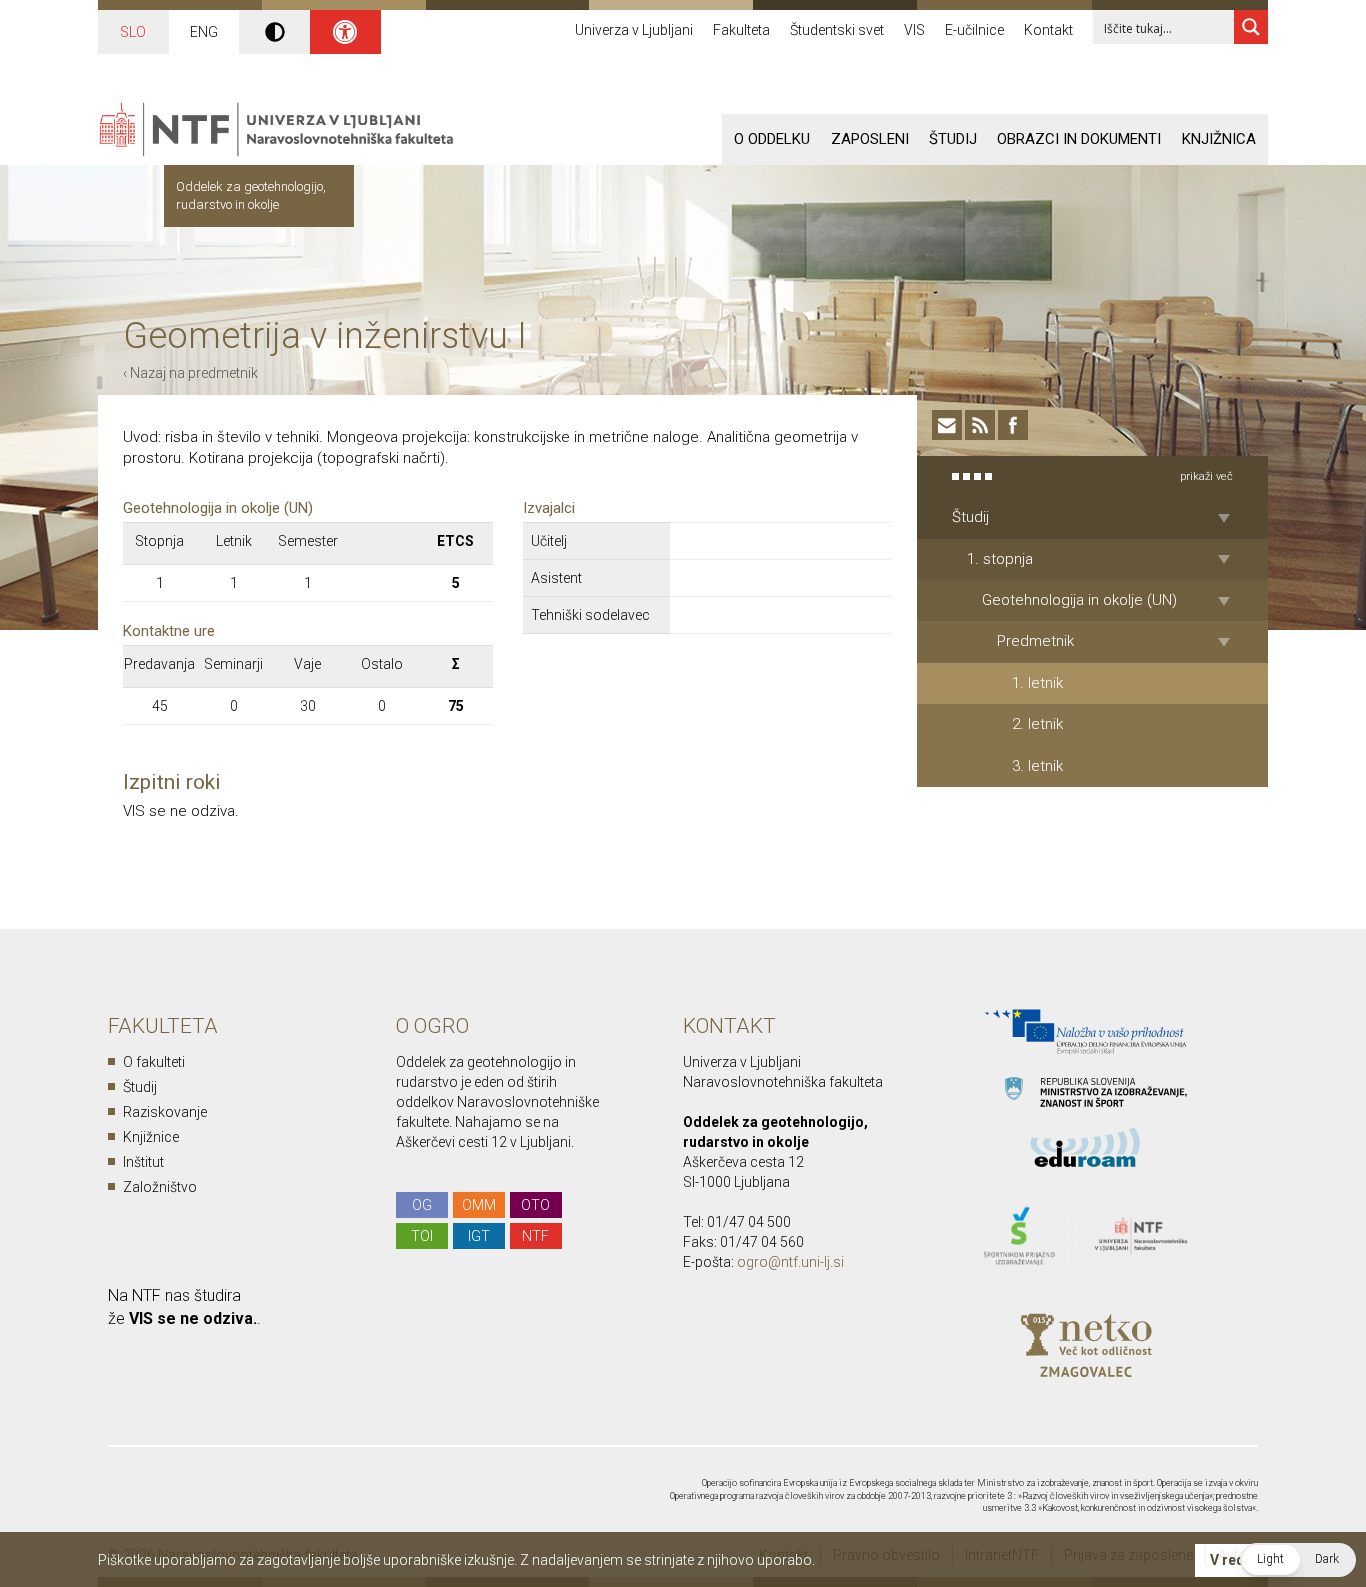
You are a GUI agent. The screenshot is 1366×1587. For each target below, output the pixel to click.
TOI (422, 1236)
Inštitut (143, 1162)
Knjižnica (1219, 139)
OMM (479, 1205)
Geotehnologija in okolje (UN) (1079, 600)
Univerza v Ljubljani (634, 30)
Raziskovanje (165, 1112)
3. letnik (1037, 766)
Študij (953, 139)
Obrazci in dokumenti (1079, 139)
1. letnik (1037, 683)
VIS (914, 30)
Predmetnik (1035, 641)
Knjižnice (151, 1137)
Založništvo (160, 1187)
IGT (479, 1236)
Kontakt (1048, 30)
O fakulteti (154, 1062)
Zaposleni (870, 139)
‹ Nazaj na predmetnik (190, 373)
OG (422, 1205)
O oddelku (772, 139)
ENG (204, 32)
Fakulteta (741, 30)
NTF (535, 1236)
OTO (535, 1205)
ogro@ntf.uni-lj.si (790, 1262)
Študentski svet (837, 30)
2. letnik (1037, 724)
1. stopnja (1000, 559)
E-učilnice (974, 30)
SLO (133, 32)
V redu (1231, 1560)
